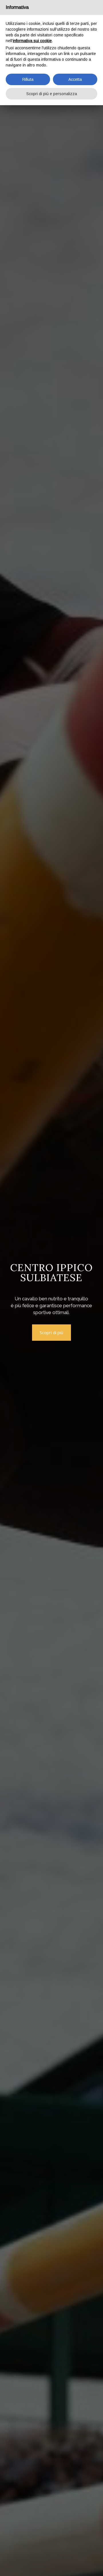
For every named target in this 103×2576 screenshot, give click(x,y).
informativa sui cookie (32, 41)
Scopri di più (51, 1332)
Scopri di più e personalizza (52, 94)
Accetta (75, 79)
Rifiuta (28, 79)
